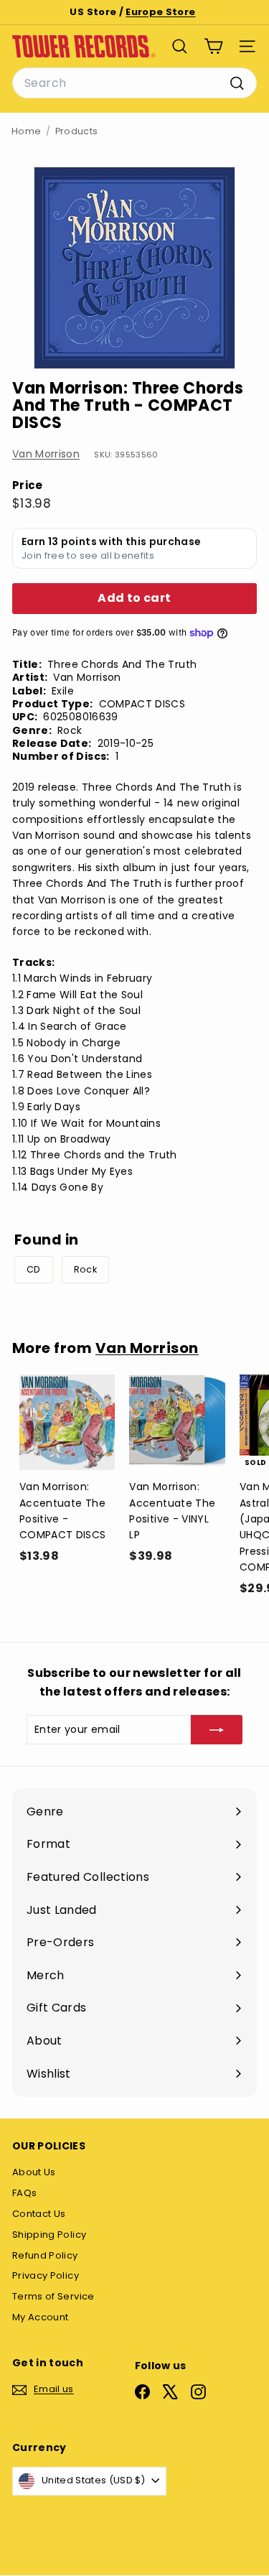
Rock (85, 1269)
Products (77, 131)
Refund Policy (45, 2255)
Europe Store (160, 12)
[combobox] (134, 83)
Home (26, 131)
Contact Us (39, 2214)
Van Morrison (46, 454)
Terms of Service (53, 2296)
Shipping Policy (49, 2235)
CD (34, 1269)
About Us (34, 2172)
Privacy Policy (46, 2275)
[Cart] (213, 46)
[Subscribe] (217, 1729)
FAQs (24, 2193)
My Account (41, 2317)
